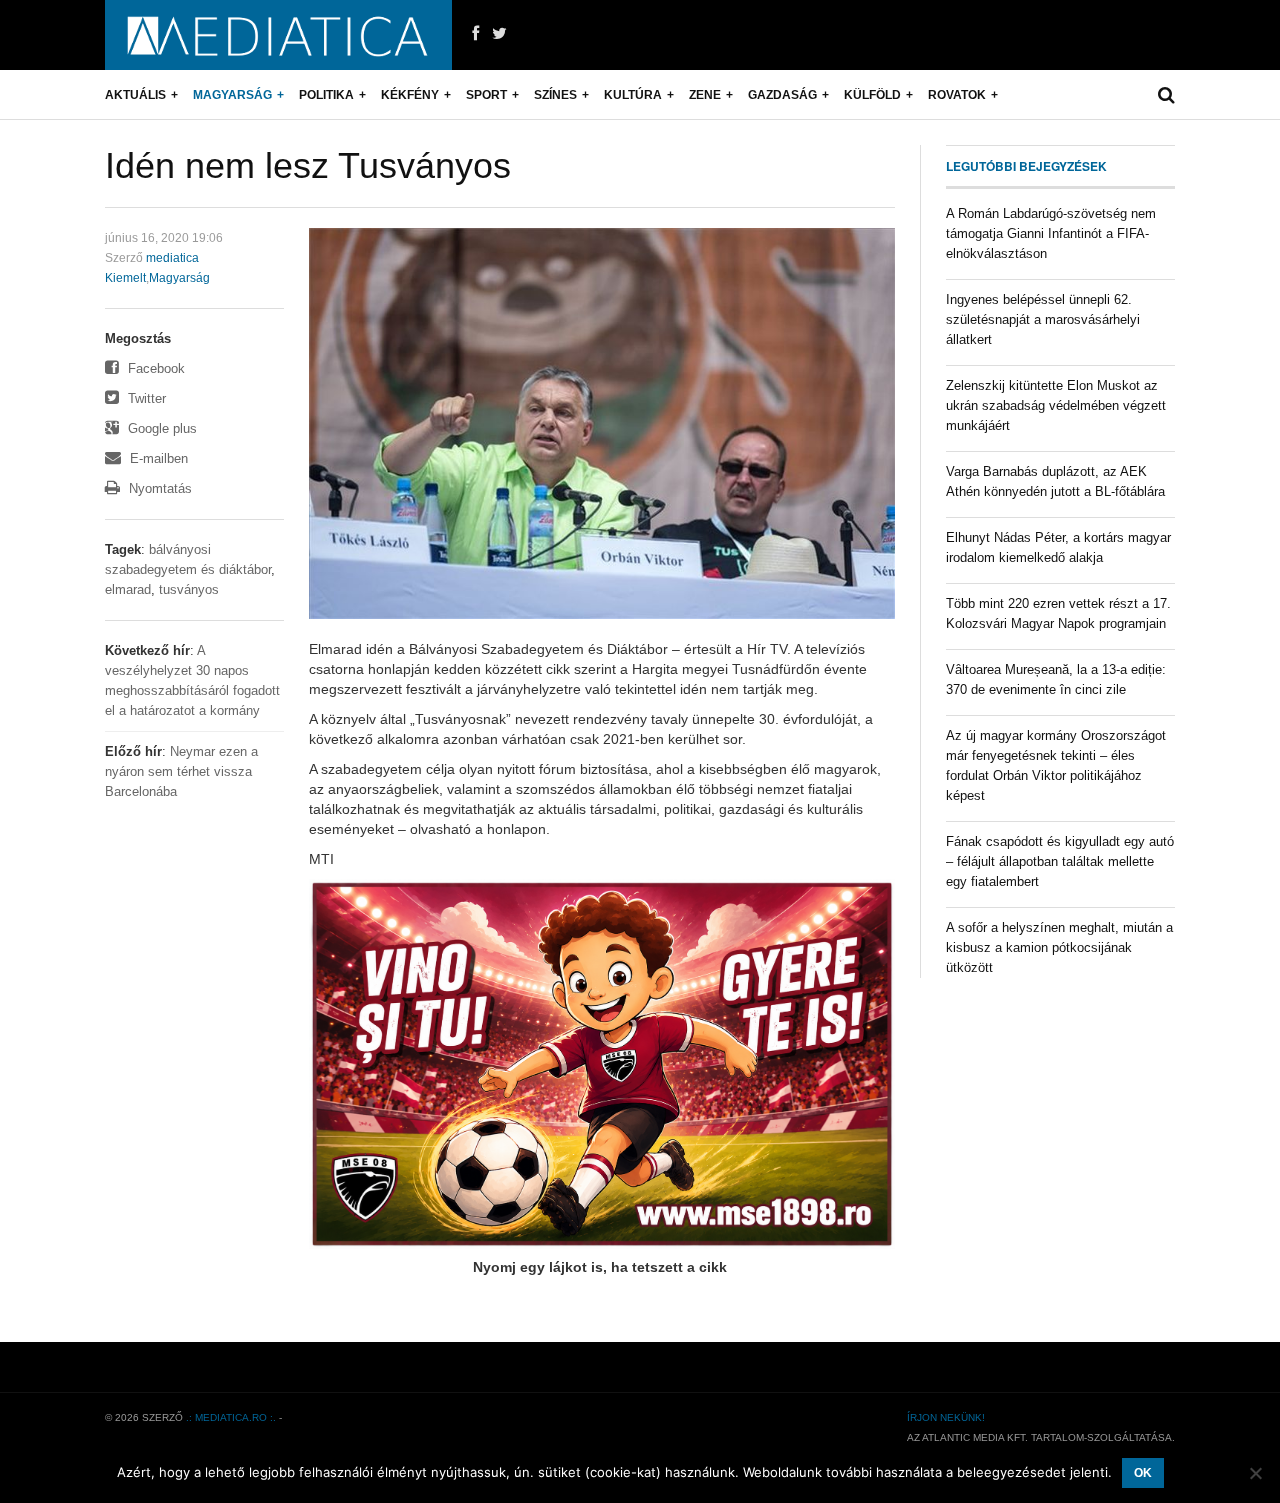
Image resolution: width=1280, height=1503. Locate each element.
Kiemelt (125, 278)
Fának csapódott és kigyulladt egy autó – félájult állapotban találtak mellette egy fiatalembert (1060, 861)
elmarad (128, 589)
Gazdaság (782, 95)
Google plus (160, 428)
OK (1143, 1473)
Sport (486, 95)
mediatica (172, 258)
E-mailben (157, 458)
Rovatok (957, 95)
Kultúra (633, 95)
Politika (326, 95)
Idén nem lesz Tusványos (308, 165)
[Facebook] (475, 34)
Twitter (145, 398)
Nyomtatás (158, 488)
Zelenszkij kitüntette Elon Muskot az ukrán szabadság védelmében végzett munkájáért (1056, 405)
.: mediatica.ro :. (231, 1417)
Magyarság (232, 95)
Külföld (872, 95)
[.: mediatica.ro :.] (278, 35)
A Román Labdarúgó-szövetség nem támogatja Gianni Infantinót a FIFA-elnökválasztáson (1051, 233)
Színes (555, 95)
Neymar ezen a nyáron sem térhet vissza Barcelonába (181, 771)
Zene (705, 95)
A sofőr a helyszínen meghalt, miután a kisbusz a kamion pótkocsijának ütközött (1059, 947)
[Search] (1166, 95)
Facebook (154, 368)
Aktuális (135, 95)
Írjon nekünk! (946, 1417)
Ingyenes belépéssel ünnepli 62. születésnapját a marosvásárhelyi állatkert (1043, 319)
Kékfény (410, 95)
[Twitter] (499, 34)
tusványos (189, 589)
